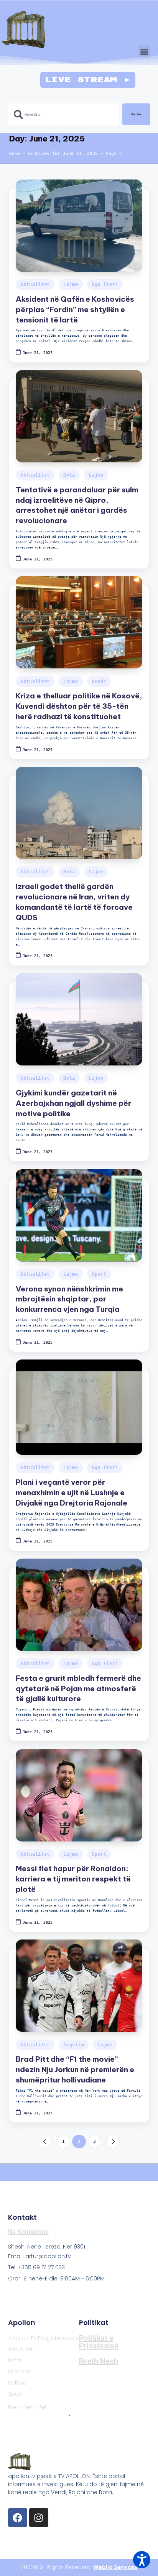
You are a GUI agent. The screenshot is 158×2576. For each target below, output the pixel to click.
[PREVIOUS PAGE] (45, 2141)
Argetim (74, 2045)
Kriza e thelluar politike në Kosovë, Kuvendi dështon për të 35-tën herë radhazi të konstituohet (79, 706)
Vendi (99, 681)
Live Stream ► (88, 80)
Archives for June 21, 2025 (63, 154)
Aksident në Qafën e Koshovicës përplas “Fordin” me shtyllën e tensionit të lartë (75, 309)
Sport (99, 1274)
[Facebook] (18, 2518)
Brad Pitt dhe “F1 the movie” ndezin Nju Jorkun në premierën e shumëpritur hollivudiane (75, 2069)
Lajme (71, 284)
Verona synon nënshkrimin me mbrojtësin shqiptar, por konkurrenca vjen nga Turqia (69, 1299)
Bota (69, 475)
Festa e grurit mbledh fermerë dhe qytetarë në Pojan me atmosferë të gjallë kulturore (78, 1689)
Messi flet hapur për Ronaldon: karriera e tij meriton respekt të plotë (73, 1879)
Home (15, 154)
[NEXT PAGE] (113, 2141)
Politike (17, 2383)
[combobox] (63, 114)
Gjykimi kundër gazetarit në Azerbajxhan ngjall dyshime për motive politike (73, 1103)
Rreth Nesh (22, 2407)
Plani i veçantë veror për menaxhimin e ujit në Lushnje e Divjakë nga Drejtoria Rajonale (72, 1492)
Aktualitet (35, 284)
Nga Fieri (105, 284)
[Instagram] (39, 2518)
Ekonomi (20, 2372)
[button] (144, 52)
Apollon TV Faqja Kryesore (43, 2338)
